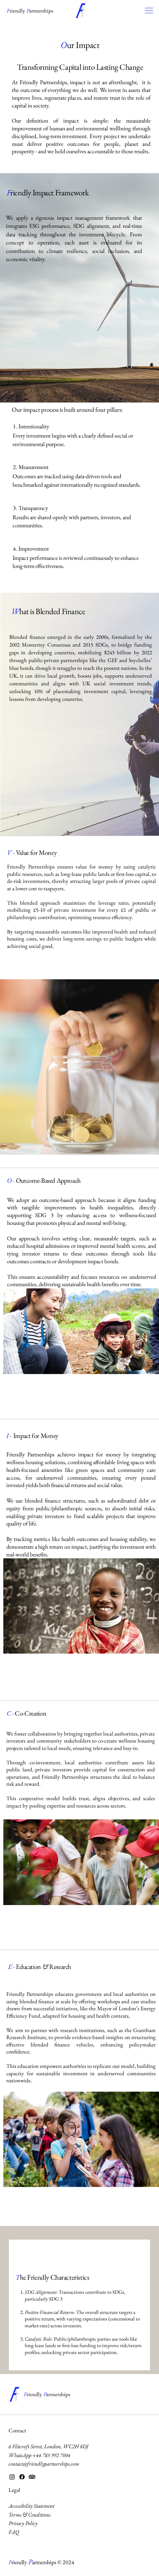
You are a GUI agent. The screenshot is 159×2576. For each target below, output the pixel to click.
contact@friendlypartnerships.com (44, 2464)
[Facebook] (22, 2477)
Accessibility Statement (31, 2506)
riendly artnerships (30, 11)
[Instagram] (12, 2477)
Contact (17, 2430)
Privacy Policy (23, 2523)
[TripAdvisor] (32, 2477)
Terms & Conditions (30, 2515)
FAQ (14, 2532)
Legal (14, 2490)
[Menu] (150, 11)
